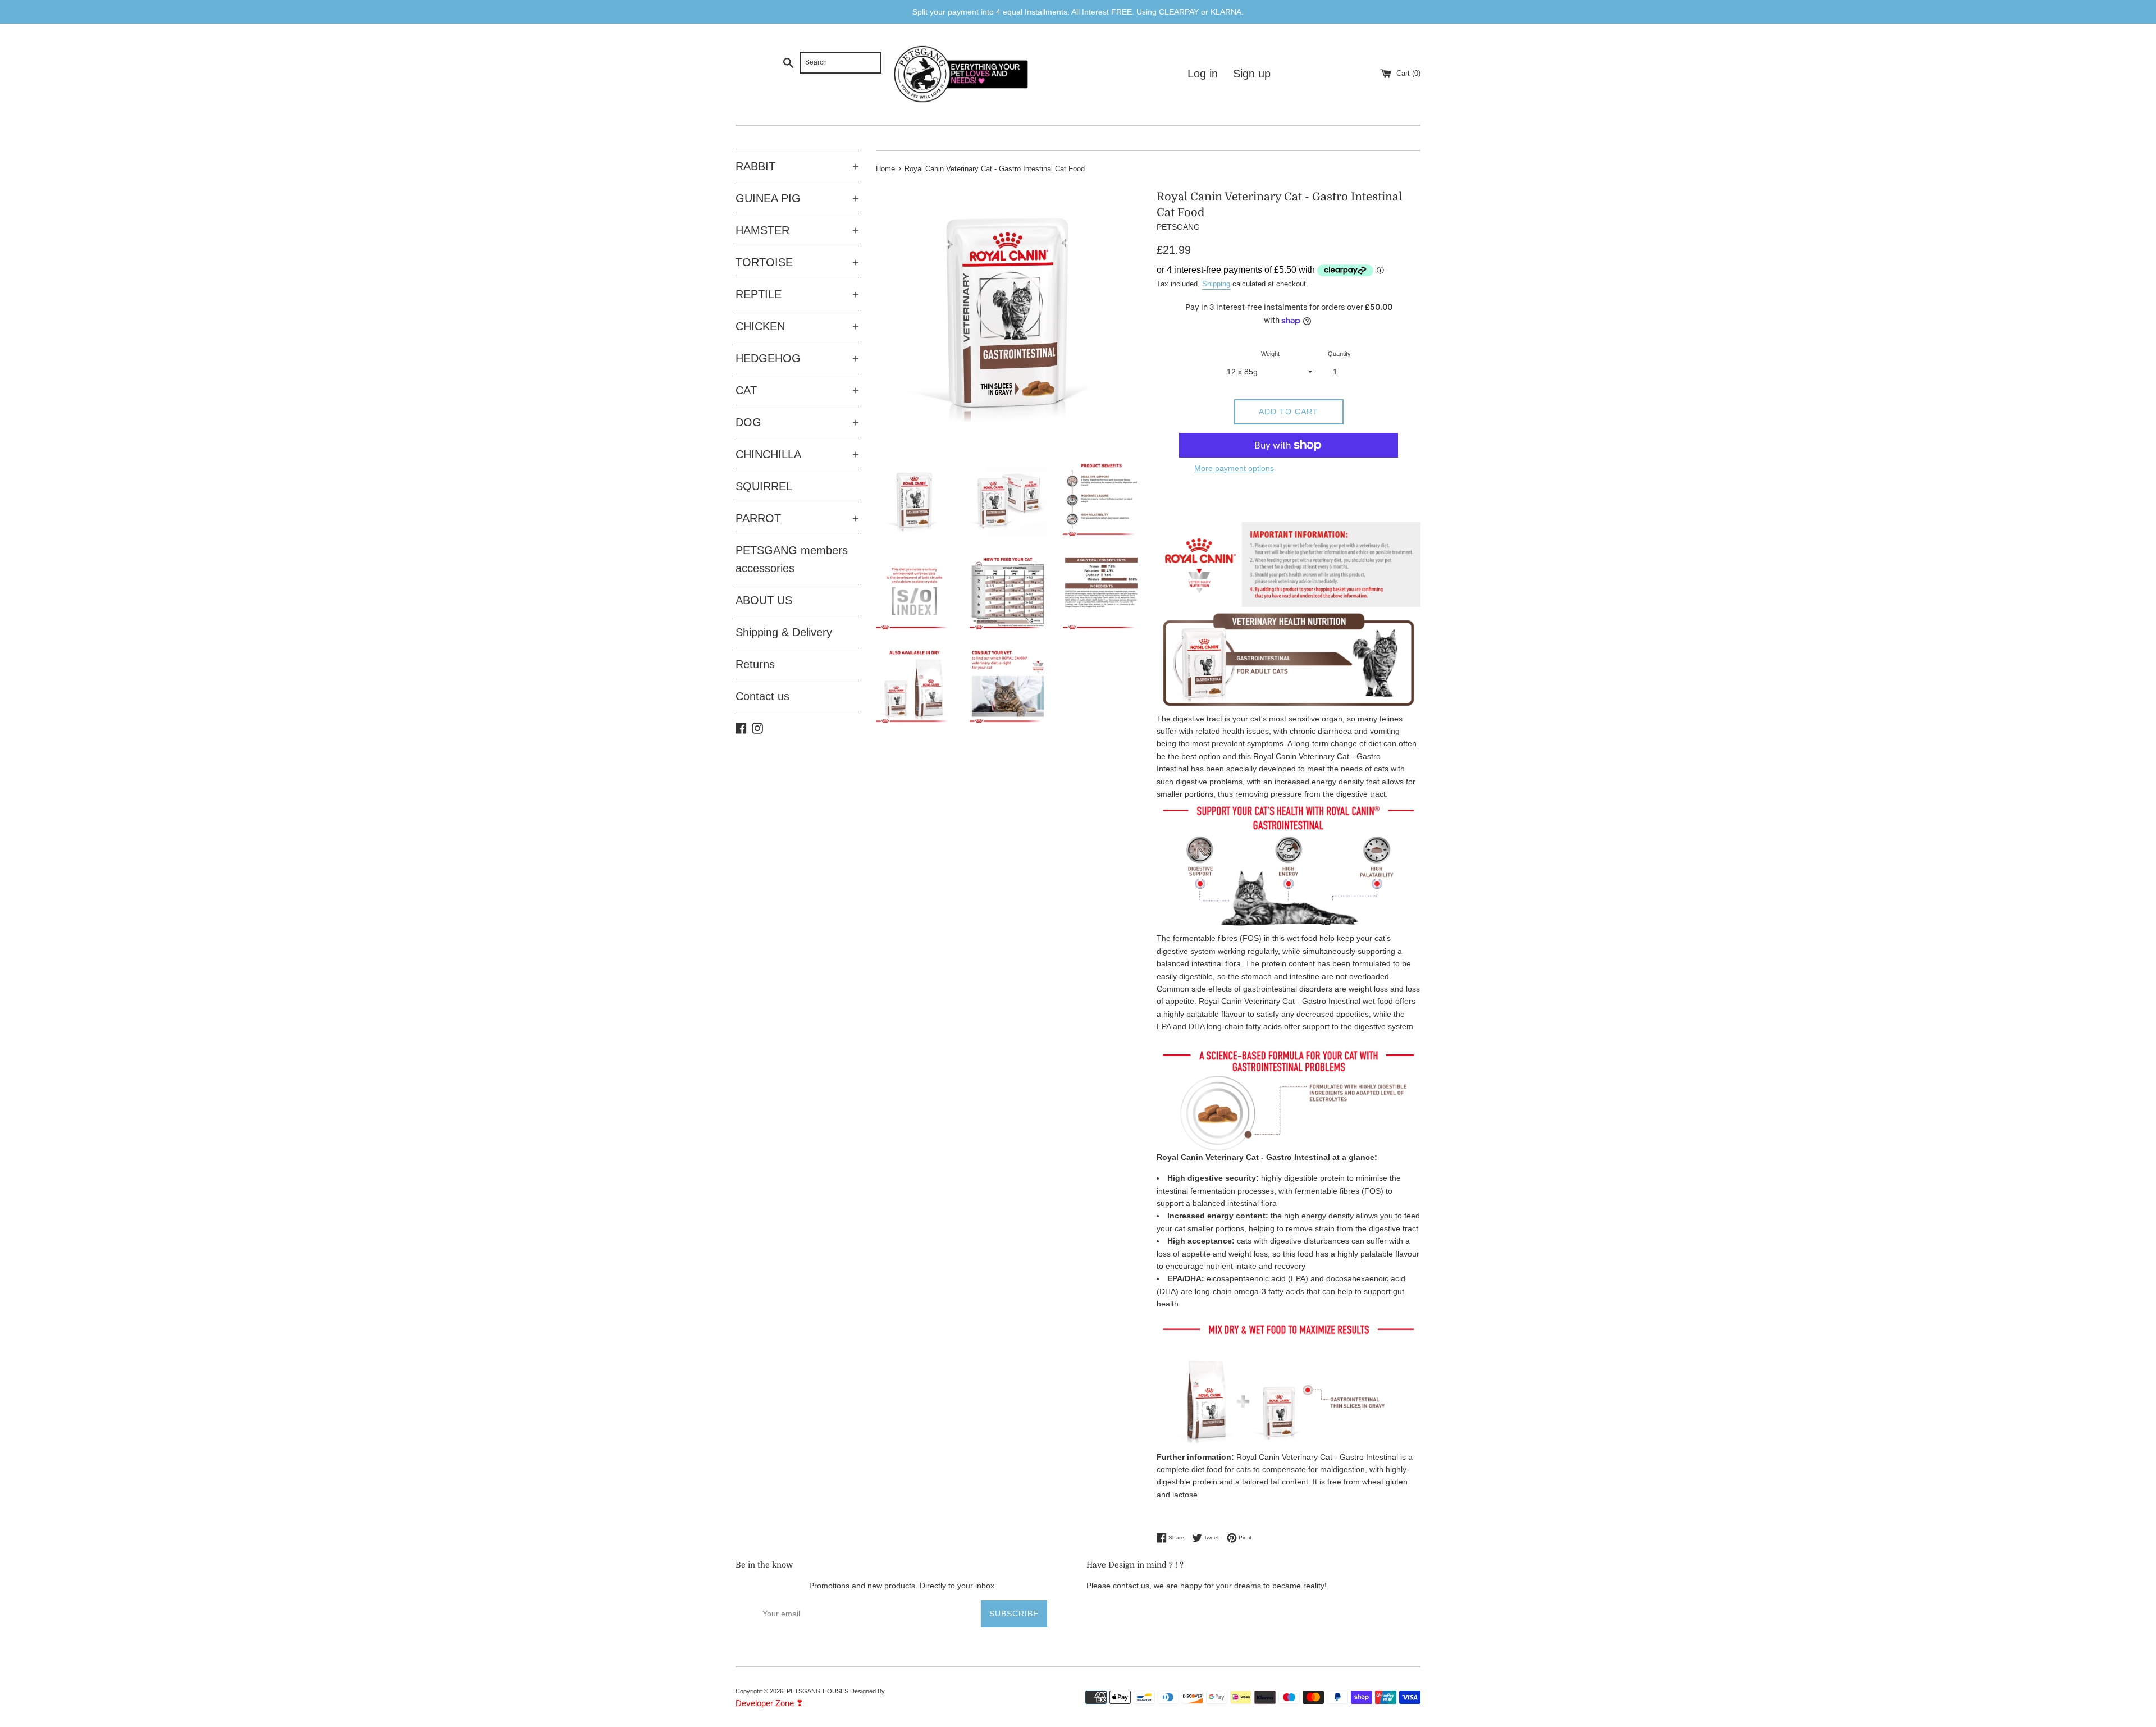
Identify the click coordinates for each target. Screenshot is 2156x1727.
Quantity (1339, 354)
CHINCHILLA (797, 454)
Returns (755, 664)
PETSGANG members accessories (792, 559)
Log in (1203, 74)
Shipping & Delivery (784, 632)
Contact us (762, 696)
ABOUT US (764, 600)
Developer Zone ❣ (769, 1703)
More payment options (1234, 468)
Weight (1270, 354)
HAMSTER (797, 230)
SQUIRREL (764, 486)
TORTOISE (797, 262)
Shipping (1216, 284)
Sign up (1252, 74)
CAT (797, 390)
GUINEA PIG (797, 198)
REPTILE (797, 294)
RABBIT (797, 166)
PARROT (797, 518)
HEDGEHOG (797, 358)
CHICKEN (797, 326)
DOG (797, 422)
